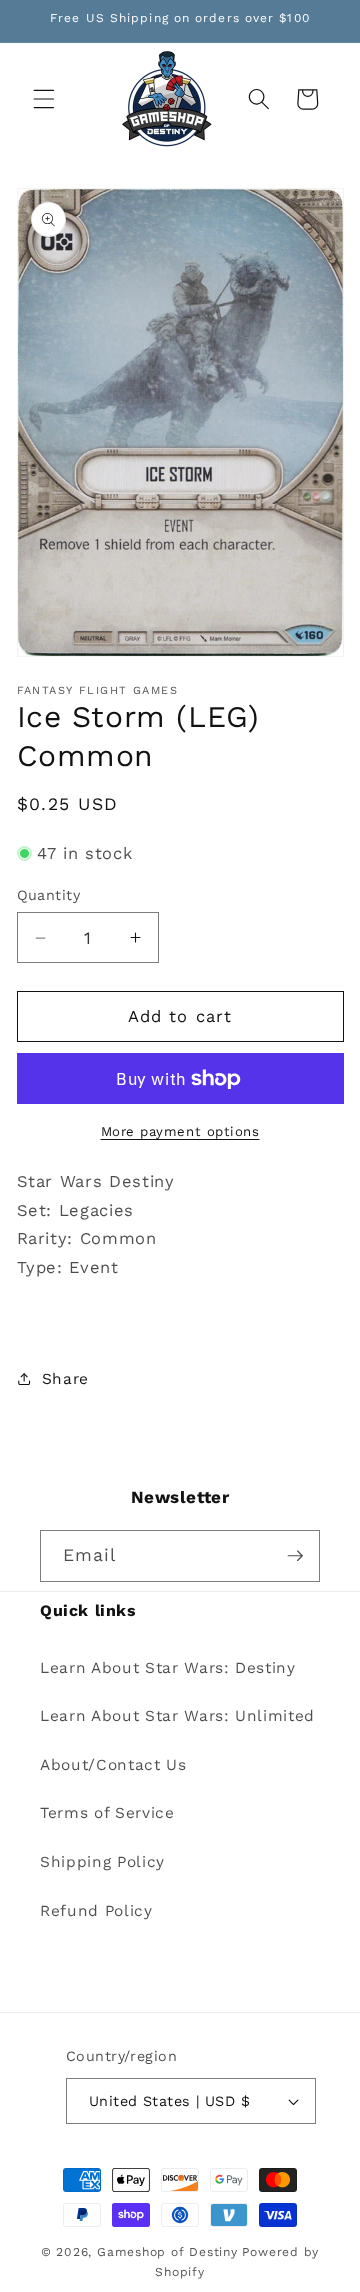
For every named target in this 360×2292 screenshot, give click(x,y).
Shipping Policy (102, 1862)
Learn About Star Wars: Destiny (168, 1668)
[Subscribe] (295, 1556)
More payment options (180, 1131)
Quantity (49, 895)
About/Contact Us (113, 1765)
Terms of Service (107, 1813)
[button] (44, 99)
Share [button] (65, 1379)
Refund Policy (96, 1911)
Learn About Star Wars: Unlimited (177, 1716)
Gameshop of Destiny (167, 2252)
